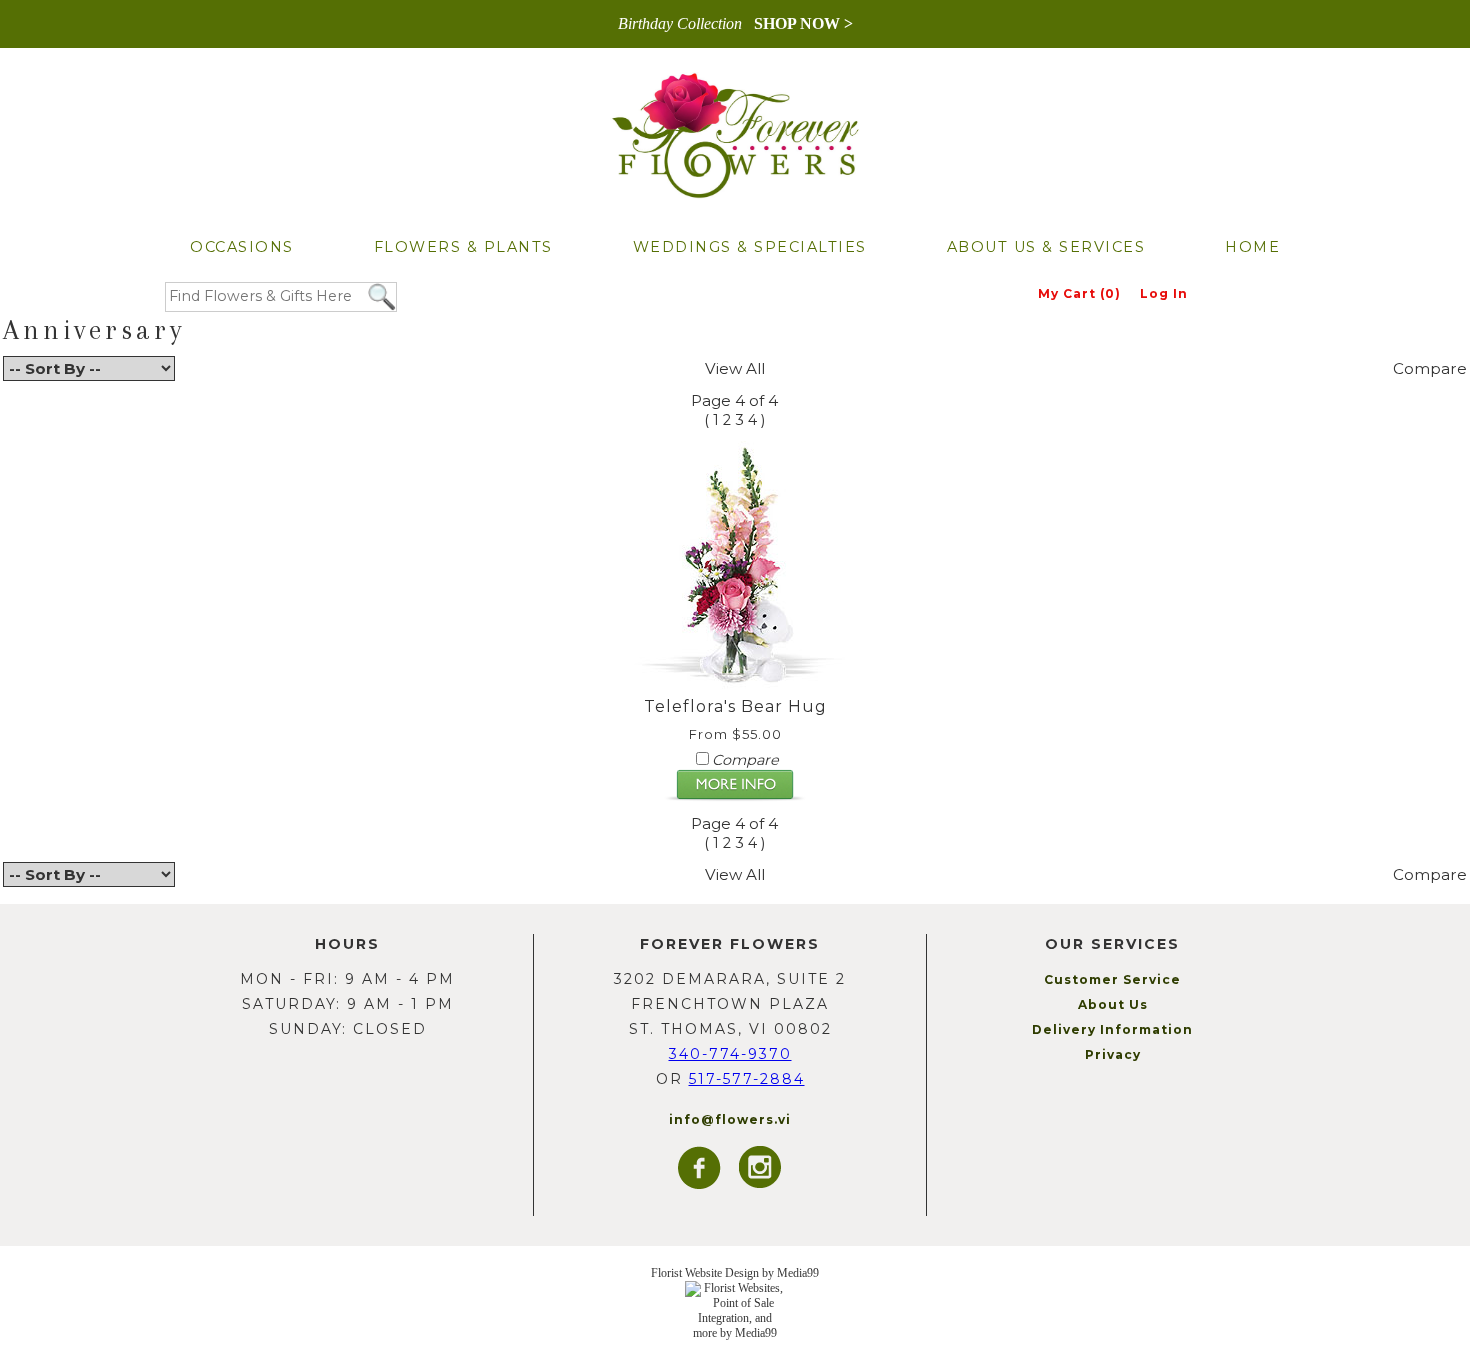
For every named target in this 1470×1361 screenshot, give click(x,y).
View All (735, 368)
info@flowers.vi (730, 1119)
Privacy (1113, 1054)
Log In (1164, 293)
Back (22, 409)
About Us (1113, 1004)
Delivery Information (1112, 1029)
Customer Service (1112, 979)
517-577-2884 (747, 1079)
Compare (1430, 368)
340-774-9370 (730, 1054)
